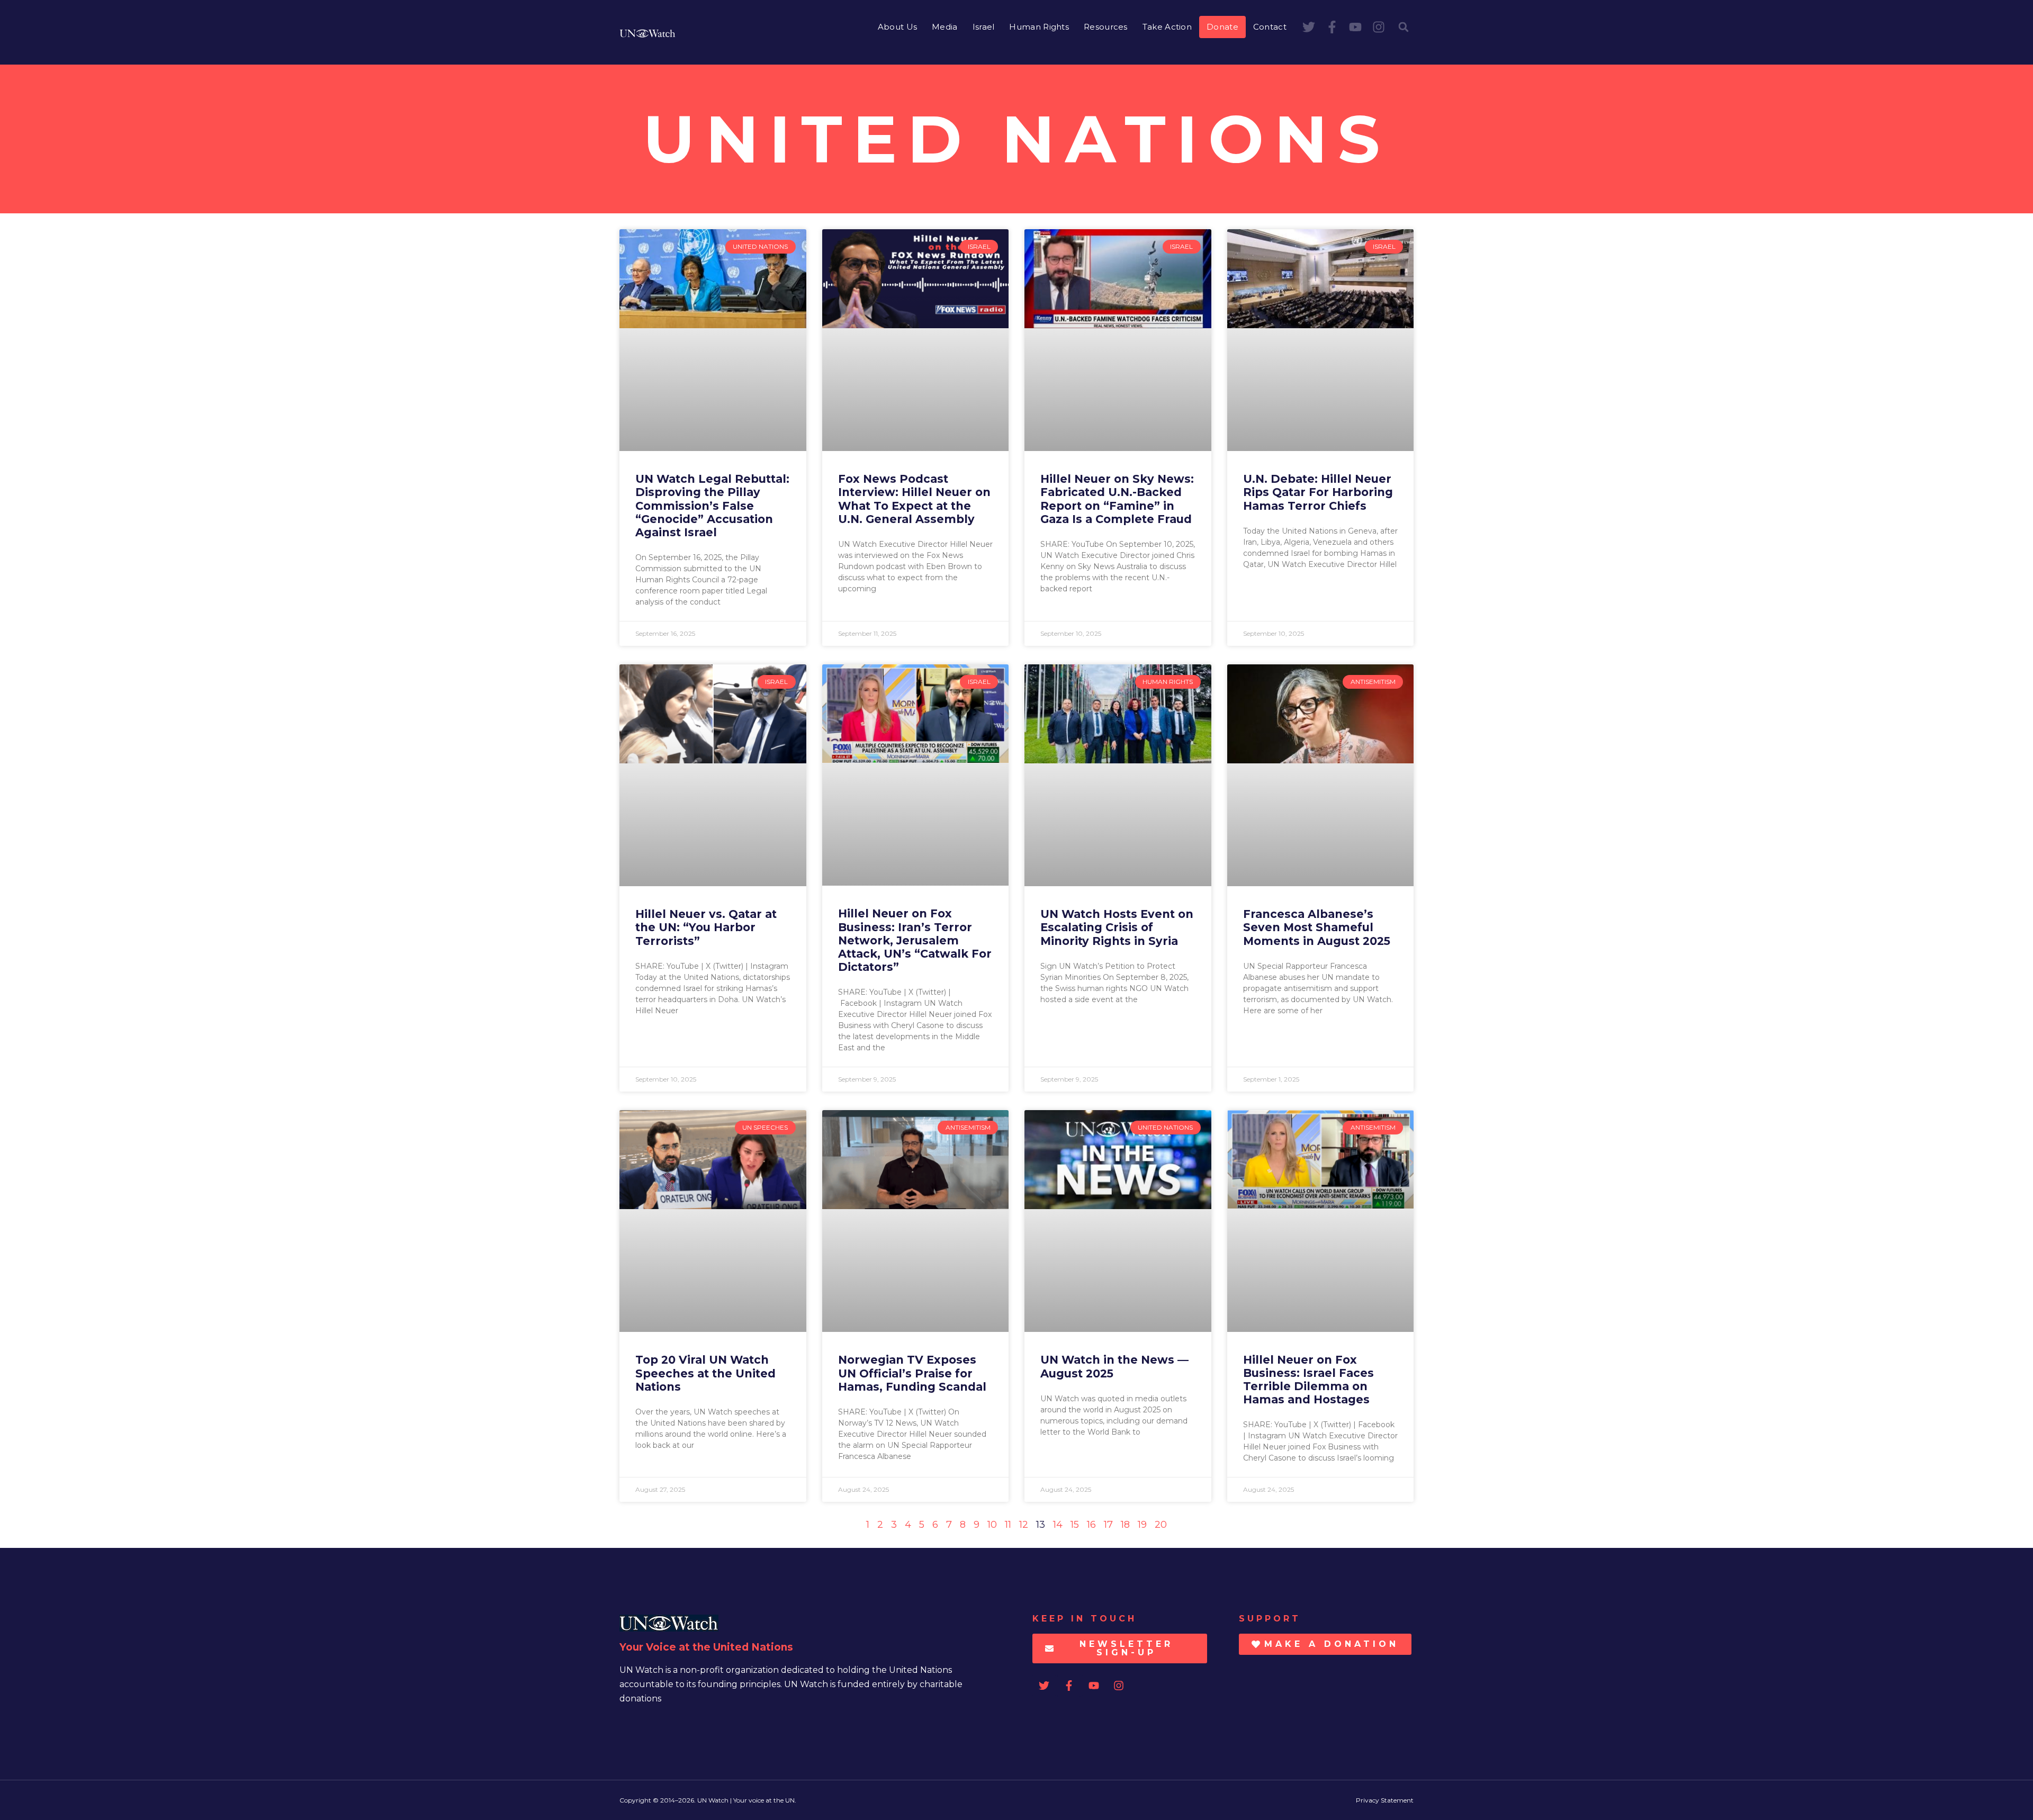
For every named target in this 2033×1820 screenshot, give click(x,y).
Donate (1222, 27)
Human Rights (1039, 27)
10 (992, 1525)
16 (1091, 1525)
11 (1008, 1525)
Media (945, 27)
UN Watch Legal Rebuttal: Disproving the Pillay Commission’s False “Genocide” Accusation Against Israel (712, 506)
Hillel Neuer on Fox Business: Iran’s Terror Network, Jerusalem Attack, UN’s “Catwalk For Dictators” (915, 940)
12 (1024, 1525)
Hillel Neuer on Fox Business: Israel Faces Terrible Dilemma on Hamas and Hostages (1308, 1380)
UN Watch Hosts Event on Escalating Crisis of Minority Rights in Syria (1117, 927)
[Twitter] (1309, 27)
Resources (1106, 27)
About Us (897, 27)
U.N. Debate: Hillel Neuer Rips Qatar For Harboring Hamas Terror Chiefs (1318, 492)
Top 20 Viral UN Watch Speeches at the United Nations (705, 1373)
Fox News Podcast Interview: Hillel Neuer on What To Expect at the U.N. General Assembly (914, 499)
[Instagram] (1379, 27)
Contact (1270, 27)
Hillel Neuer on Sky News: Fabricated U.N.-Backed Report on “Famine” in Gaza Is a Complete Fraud (1117, 499)
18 (1125, 1525)
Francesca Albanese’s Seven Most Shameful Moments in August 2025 (1317, 927)
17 (1108, 1525)
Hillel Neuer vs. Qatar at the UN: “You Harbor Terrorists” (706, 927)
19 (1142, 1525)
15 (1075, 1525)
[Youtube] (1355, 27)
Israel (984, 27)
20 (1161, 1525)
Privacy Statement (1385, 1800)
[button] (1404, 27)
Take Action (1167, 27)
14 (1058, 1525)
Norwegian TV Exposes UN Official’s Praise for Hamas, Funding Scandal (912, 1373)
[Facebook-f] (1332, 27)
